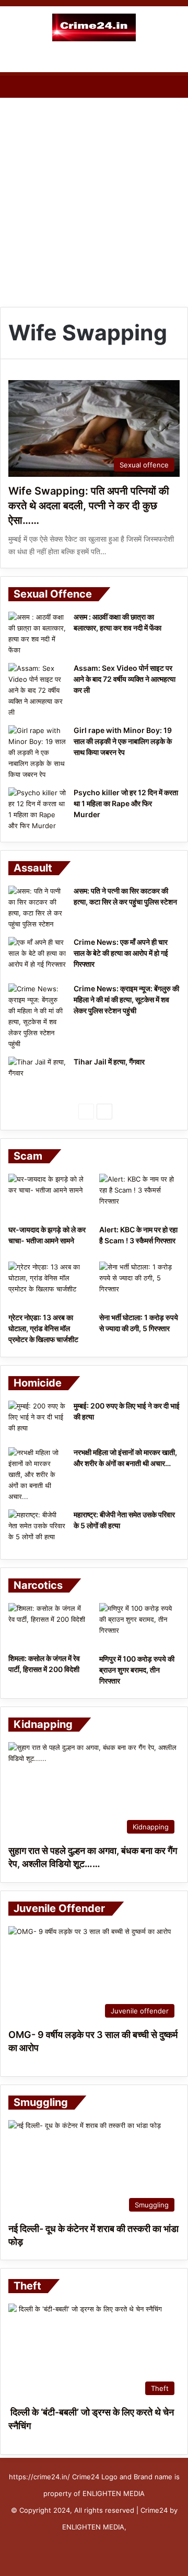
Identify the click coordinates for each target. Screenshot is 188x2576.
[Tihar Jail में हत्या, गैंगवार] (37, 1076)
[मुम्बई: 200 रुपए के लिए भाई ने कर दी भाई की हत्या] (37, 1420)
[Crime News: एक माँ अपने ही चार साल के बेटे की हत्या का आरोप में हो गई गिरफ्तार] (37, 957)
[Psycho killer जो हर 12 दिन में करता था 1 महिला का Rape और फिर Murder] (37, 809)
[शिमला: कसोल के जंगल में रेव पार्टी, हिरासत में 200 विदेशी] (49, 1625)
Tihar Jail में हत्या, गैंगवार (109, 1062)
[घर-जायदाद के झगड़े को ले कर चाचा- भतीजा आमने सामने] (49, 1197)
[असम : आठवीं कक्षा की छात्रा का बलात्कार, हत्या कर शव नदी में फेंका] (37, 634)
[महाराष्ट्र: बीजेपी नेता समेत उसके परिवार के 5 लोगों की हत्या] (37, 1529)
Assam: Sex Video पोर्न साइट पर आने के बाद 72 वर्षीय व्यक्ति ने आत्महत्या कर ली (125, 679)
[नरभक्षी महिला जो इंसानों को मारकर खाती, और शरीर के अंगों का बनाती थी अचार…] (37, 1475)
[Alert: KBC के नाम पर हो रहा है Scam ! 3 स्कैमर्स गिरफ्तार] (139, 1197)
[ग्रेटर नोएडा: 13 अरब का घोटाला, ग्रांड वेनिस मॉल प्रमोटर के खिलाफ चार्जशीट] (49, 1284)
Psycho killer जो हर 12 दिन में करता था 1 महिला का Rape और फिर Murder (126, 803)
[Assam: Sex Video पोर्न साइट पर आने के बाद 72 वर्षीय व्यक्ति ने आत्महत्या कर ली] (37, 690)
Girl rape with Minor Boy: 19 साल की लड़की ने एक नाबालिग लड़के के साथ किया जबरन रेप (123, 741)
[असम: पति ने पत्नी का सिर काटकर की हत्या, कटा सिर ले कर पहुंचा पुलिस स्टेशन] (37, 908)
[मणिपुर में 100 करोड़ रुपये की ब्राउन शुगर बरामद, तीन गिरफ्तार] (139, 1626)
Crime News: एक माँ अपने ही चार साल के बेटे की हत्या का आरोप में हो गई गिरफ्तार (121, 953)
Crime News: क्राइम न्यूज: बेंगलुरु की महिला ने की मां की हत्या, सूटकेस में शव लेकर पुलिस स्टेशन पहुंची (126, 999)
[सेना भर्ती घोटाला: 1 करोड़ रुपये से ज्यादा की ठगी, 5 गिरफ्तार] (139, 1284)
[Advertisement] (94, 202)
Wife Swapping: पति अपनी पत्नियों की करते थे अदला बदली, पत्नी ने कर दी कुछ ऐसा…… (89, 506)
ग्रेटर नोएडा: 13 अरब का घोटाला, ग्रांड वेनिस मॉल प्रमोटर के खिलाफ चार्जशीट (43, 1328)
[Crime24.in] (94, 27)
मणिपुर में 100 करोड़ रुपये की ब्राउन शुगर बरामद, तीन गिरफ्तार (137, 1670)
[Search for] (175, 59)
